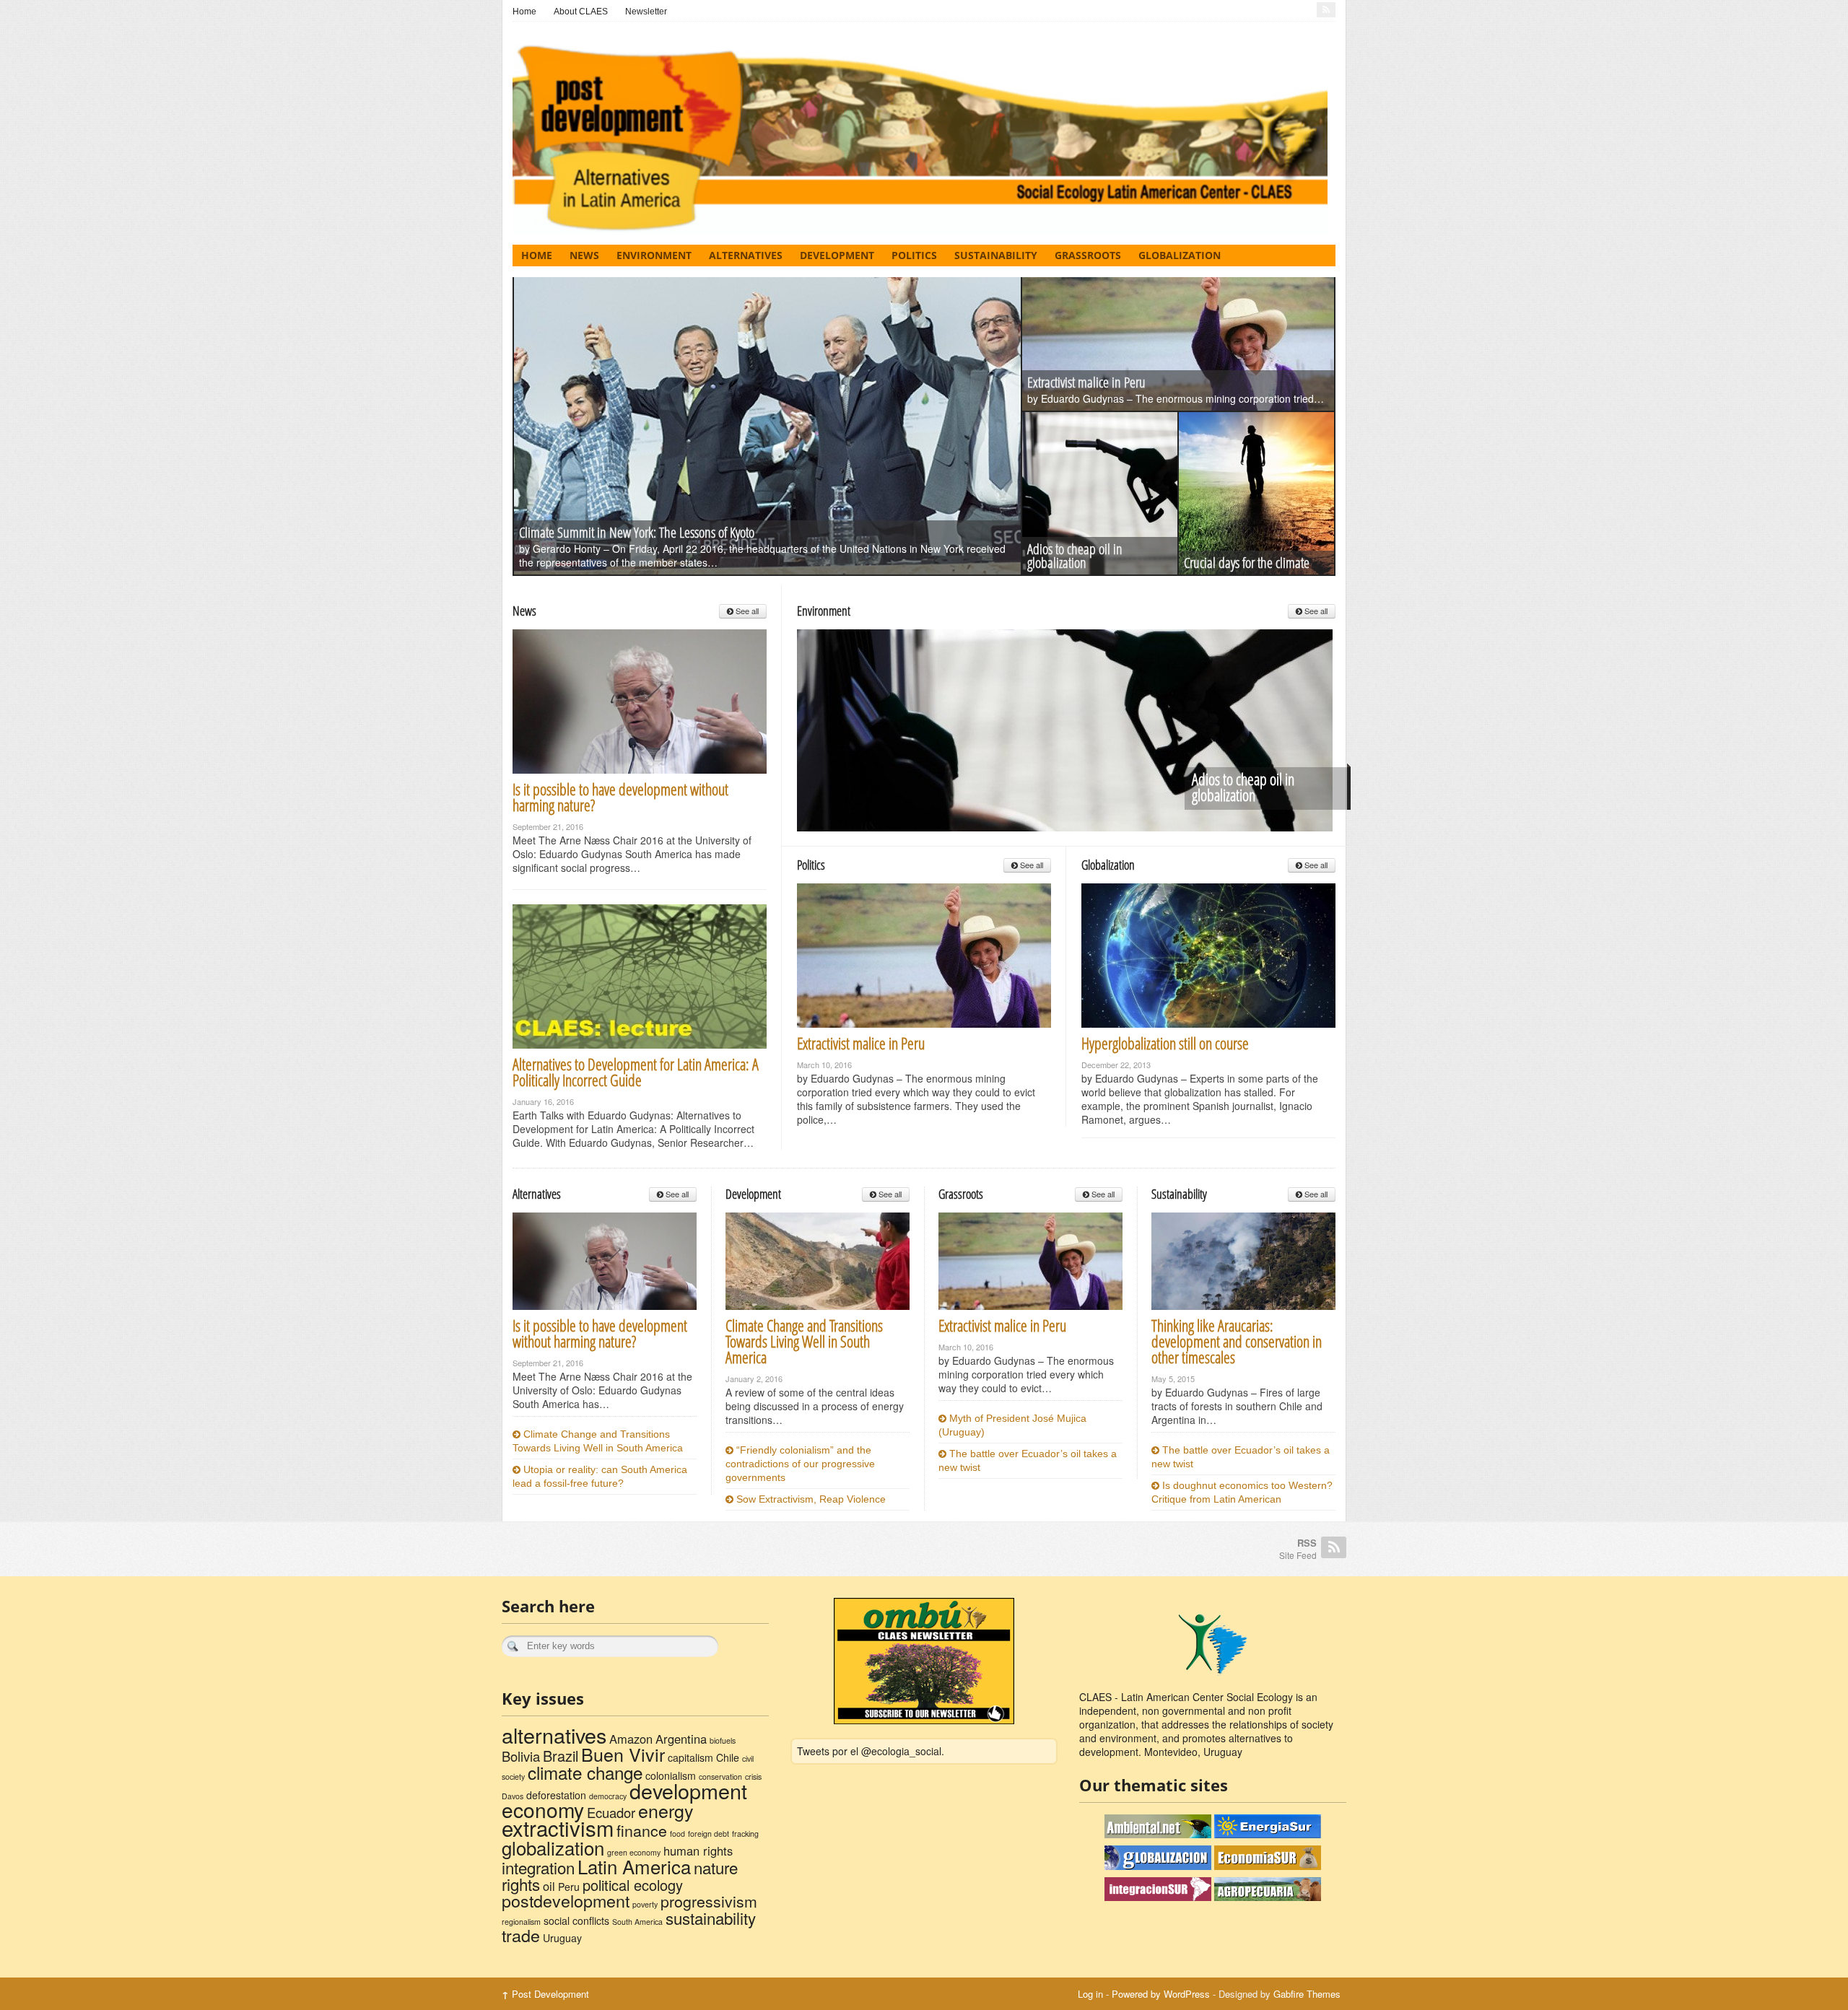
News (584, 255)
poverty (645, 1904)
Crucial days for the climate (1247, 563)
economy (543, 1809)
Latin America (634, 1866)
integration (538, 1867)
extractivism (558, 1827)
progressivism (709, 1901)
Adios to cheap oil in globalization (1075, 556)
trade (521, 1935)
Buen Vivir (623, 1754)
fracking (745, 1834)
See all (746, 611)
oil (549, 1886)
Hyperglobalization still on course (1165, 1043)
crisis (753, 1777)
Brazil (561, 1756)
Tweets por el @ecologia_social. (871, 1751)
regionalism (521, 1922)
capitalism (690, 1757)
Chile (728, 1757)
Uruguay (562, 1938)
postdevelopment (566, 1900)
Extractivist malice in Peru (1086, 382)
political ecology (633, 1885)
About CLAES (581, 12)
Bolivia (521, 1756)
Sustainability (996, 255)
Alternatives (746, 255)
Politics (914, 255)
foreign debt (709, 1834)
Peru (569, 1887)
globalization (553, 1847)
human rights (698, 1850)
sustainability (711, 1918)
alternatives (554, 1735)
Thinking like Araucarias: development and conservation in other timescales (1237, 1341)
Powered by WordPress (1161, 1994)
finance (642, 1830)
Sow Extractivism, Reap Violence (810, 1499)
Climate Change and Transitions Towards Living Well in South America (804, 1341)
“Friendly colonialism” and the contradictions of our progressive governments (800, 1464)
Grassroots (1088, 255)
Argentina (681, 1739)
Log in (1090, 1994)
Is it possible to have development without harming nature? (620, 797)
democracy (608, 1796)
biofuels (723, 1740)
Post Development (545, 1994)
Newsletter (646, 12)
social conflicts (576, 1921)
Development (837, 255)
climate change (585, 1772)
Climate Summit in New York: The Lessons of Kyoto (637, 532)
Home (524, 12)
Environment (654, 255)
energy (666, 1810)
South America (637, 1922)
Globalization (1180, 255)
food (677, 1834)
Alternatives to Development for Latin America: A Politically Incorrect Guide (636, 1072)
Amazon (631, 1739)
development (688, 1790)
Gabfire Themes (1307, 1994)
